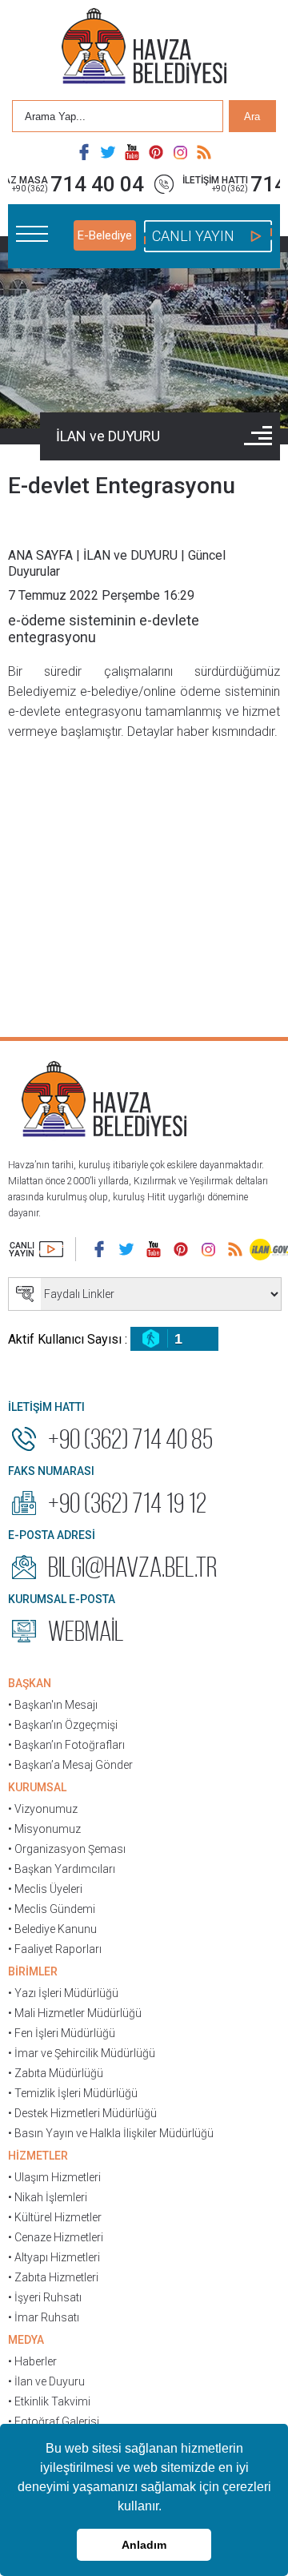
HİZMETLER (38, 2156)
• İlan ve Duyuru (46, 2381)
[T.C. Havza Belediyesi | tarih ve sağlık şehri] (144, 48)
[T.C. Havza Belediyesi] (104, 1101)
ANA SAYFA (40, 555)
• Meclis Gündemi (52, 1909)
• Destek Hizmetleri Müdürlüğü (82, 2113)
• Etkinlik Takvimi (49, 2401)
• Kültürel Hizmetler (55, 2217)
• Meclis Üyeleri (45, 1889)
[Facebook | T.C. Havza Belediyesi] (84, 152)
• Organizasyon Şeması (67, 1849)
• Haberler (32, 2361)
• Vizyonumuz (43, 1809)
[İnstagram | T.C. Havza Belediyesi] (180, 152)
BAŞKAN (30, 1683)
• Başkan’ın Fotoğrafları (66, 1745)
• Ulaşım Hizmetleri (54, 2177)
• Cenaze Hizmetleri (56, 2237)
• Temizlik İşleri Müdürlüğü (73, 2093)
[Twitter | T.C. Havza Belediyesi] (108, 152)
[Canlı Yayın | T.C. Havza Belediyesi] (36, 1249)
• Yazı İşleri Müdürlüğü (63, 1993)
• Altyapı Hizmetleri (54, 2257)
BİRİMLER (33, 1971)
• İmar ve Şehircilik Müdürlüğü (82, 2053)
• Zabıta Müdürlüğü (56, 2073)
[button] (167, 2508)
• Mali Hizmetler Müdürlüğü (75, 2013)
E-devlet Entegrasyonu (122, 486)
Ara (252, 117)
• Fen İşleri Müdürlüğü (62, 2033)
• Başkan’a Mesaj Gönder (70, 1765)
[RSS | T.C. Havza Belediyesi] (204, 152)
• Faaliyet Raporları (55, 1949)
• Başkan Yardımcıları (62, 1869)
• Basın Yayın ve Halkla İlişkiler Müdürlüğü (111, 2133)
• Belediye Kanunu (52, 1929)
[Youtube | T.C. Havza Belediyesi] (132, 152)
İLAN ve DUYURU (108, 436)
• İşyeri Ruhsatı (45, 2297)
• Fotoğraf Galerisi (54, 2421)
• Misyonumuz (44, 1829)
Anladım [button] (144, 2545)
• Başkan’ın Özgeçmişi (63, 1725)
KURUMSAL (37, 1787)
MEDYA (26, 2340)
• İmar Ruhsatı (44, 2317)
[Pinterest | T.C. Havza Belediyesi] (156, 152)
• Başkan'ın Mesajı (53, 1705)
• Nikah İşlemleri (48, 2197)
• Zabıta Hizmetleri (53, 2277)
